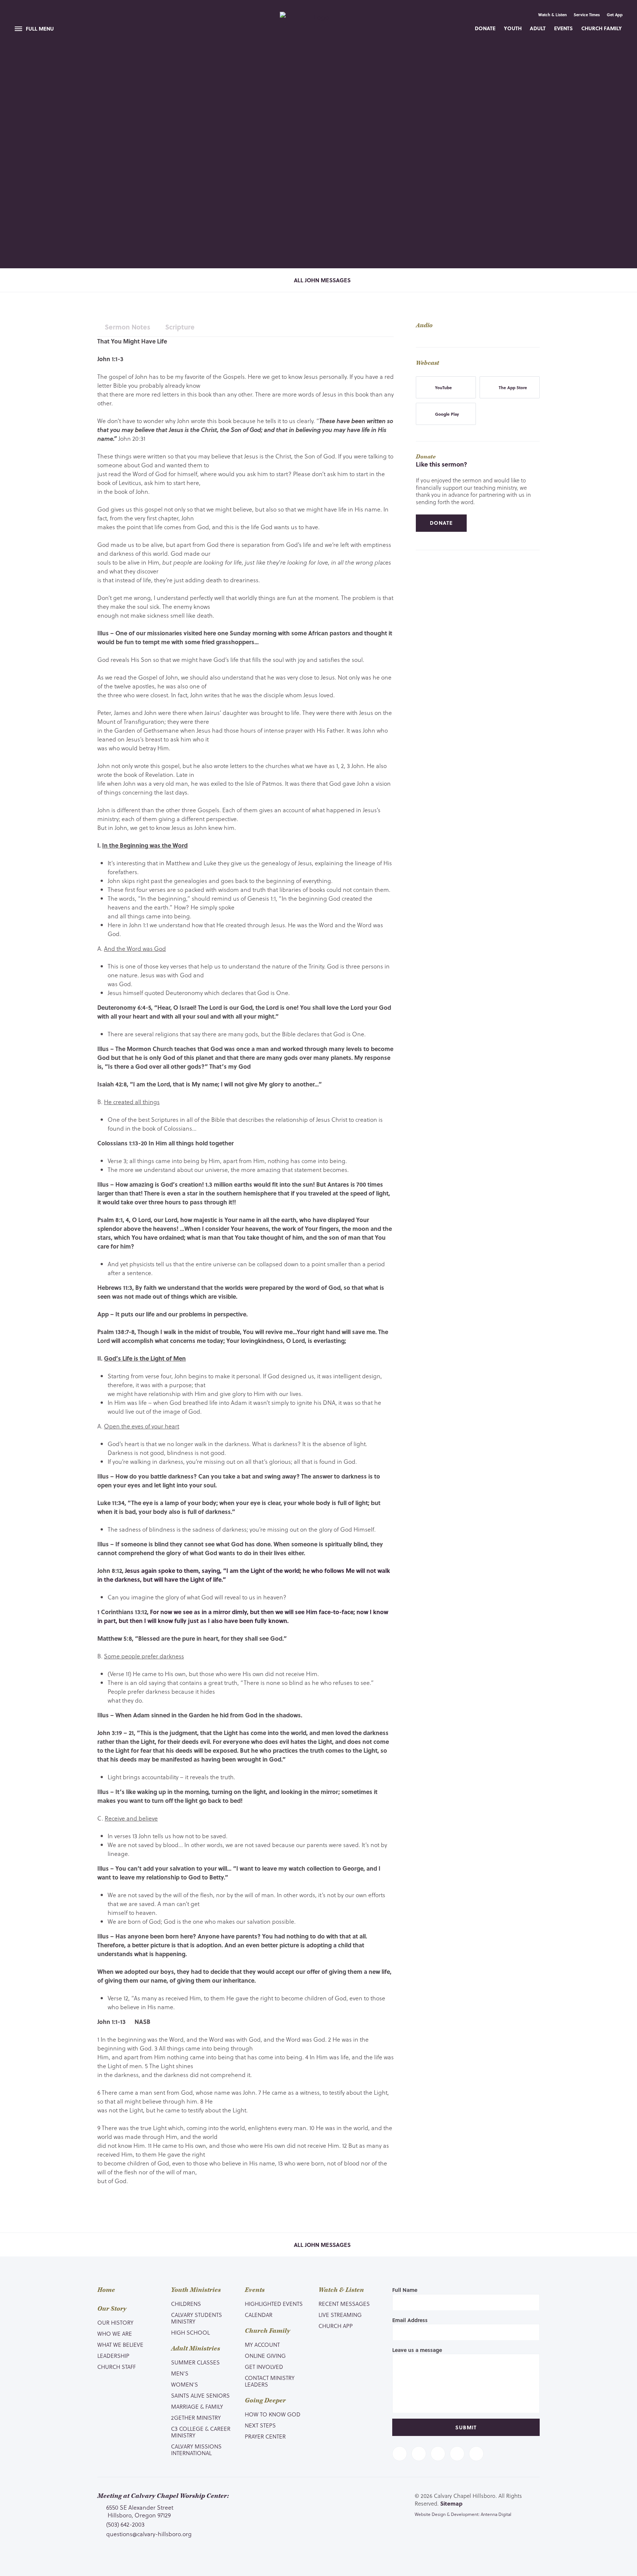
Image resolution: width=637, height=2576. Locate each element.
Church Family (602, 28)
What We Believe (120, 2345)
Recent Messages (344, 2304)
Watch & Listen (553, 15)
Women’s (185, 2384)
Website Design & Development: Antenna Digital (463, 2514)
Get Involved (264, 2367)
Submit (466, 2427)
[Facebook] (400, 2454)
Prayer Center (265, 2436)
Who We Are (115, 2334)
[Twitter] (419, 2454)
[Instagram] (457, 2454)
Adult (538, 28)
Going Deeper (265, 2401)
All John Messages (321, 280)
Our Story (112, 2309)
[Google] (476, 2454)
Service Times (587, 15)
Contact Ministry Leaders (270, 2381)
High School (190, 2332)
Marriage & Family (197, 2406)
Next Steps (260, 2425)
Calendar (259, 2315)
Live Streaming (340, 2315)
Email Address (410, 2320)
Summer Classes (195, 2362)
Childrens (186, 2304)
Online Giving (265, 2356)
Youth (513, 28)
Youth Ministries (196, 2290)
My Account (262, 2345)
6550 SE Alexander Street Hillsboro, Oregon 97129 (140, 2511)
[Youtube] (438, 2454)
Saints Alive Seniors (200, 2395)
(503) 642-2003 (125, 2524)
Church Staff (116, 2367)
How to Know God (273, 2414)
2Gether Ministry (196, 2418)
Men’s (180, 2373)
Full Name (405, 2290)
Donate (485, 28)
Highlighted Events (274, 2304)
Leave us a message (417, 2350)
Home (106, 2290)
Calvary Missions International (196, 2450)
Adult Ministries (196, 2349)
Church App (336, 2326)
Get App (615, 15)
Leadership (113, 2356)
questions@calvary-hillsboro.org (149, 2534)
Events (563, 28)
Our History (115, 2322)
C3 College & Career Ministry (201, 2432)
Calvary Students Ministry (196, 2318)
